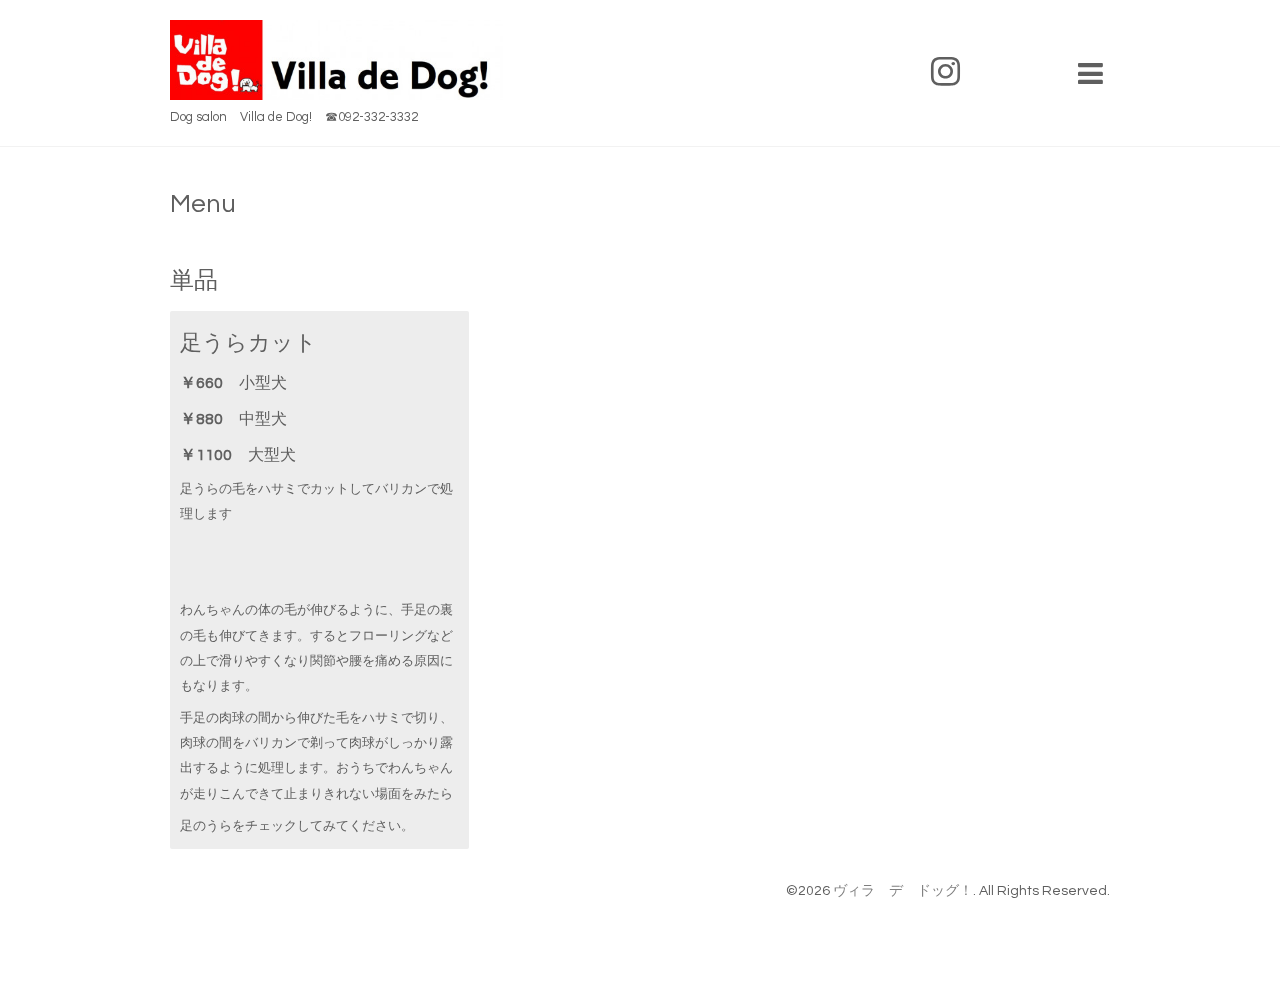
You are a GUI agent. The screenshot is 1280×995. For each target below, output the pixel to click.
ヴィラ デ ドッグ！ (903, 891)
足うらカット (248, 343)
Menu (203, 204)
